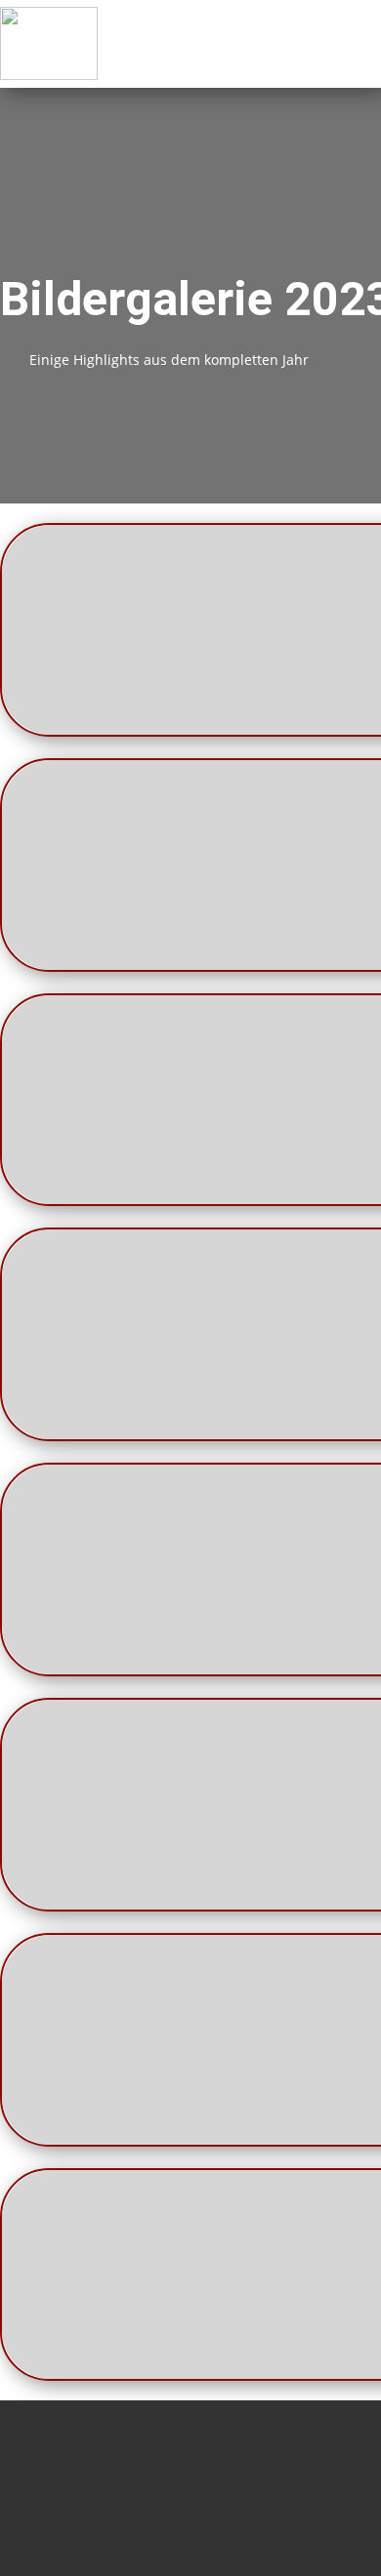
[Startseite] (49, 43)
